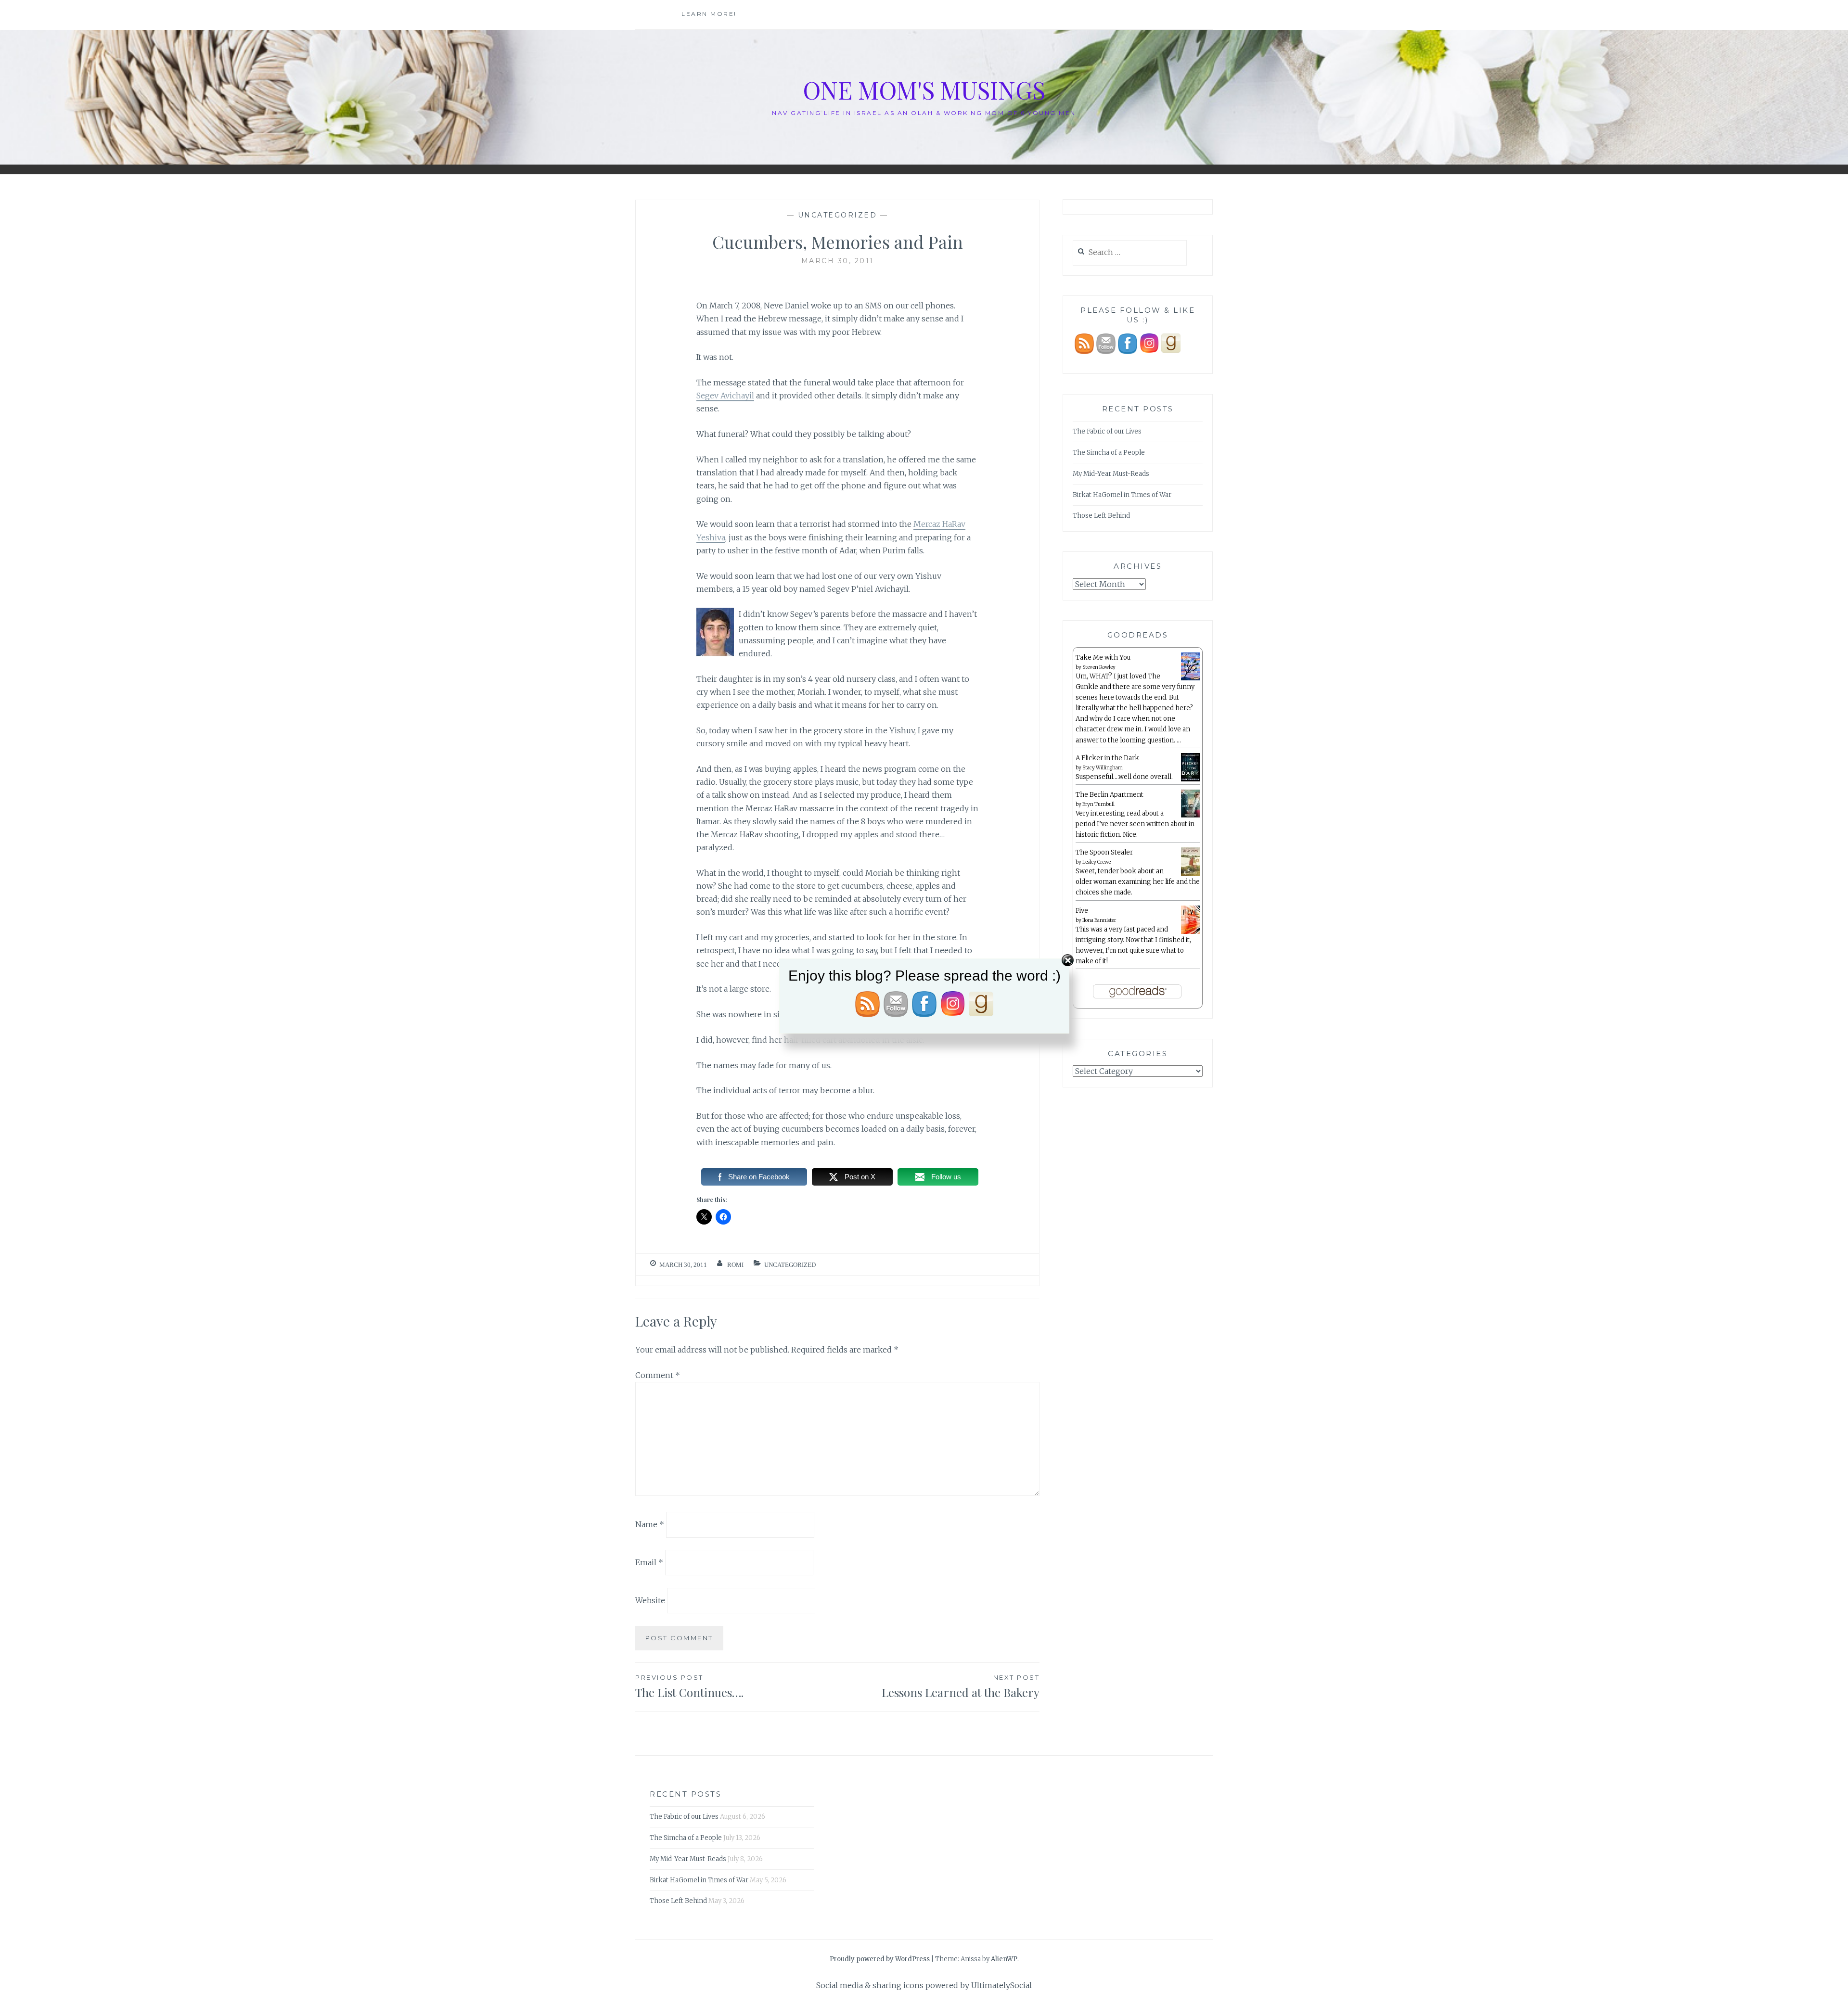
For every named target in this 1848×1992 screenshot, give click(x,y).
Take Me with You (1103, 658)
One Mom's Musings (924, 90)
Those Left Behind (1101, 516)
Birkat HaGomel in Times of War (1122, 495)
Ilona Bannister (1099, 920)
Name (650, 1524)
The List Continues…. (689, 1687)
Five (1082, 911)
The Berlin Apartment (1110, 795)
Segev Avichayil (725, 396)
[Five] (1190, 932)
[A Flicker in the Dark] (1190, 780)
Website (650, 1600)
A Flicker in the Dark (1107, 758)
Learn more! (709, 14)
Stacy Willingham (1103, 768)
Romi (735, 1265)
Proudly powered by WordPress (880, 1959)
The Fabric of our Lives (1107, 431)
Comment (658, 1375)
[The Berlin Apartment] (1190, 816)
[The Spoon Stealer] (1190, 875)
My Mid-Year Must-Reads (1111, 474)
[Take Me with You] (1190, 679)
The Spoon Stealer (1104, 852)
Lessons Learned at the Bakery (961, 1687)
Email (649, 1562)
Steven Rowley (1099, 667)
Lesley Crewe (1097, 862)
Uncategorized (838, 215)
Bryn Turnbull (1098, 804)
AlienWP (1004, 1959)
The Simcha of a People (1109, 453)
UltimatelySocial (1001, 1985)
